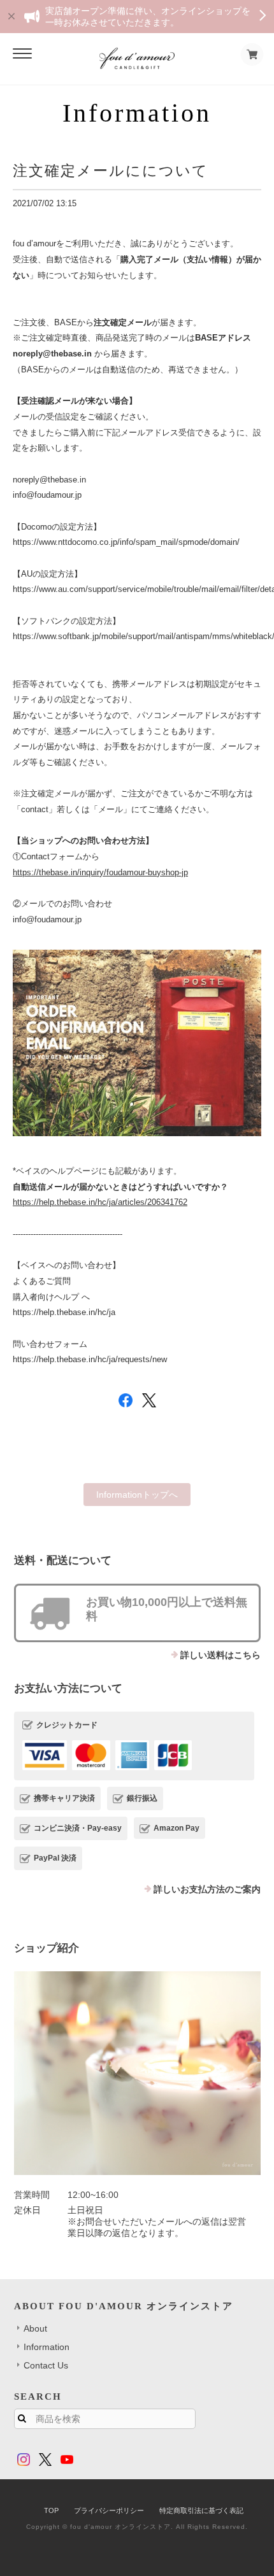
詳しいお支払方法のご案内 (207, 1889)
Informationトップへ (137, 1495)
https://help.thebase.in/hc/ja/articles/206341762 (100, 1202)
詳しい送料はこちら (220, 1655)
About (35, 2328)
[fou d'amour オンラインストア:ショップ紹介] (137, 2073)
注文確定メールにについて (111, 171)
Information (47, 2347)
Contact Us (46, 2365)
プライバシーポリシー (109, 2510)
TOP (51, 2510)
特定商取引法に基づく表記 (201, 2510)
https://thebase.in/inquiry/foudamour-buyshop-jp (100, 872)
